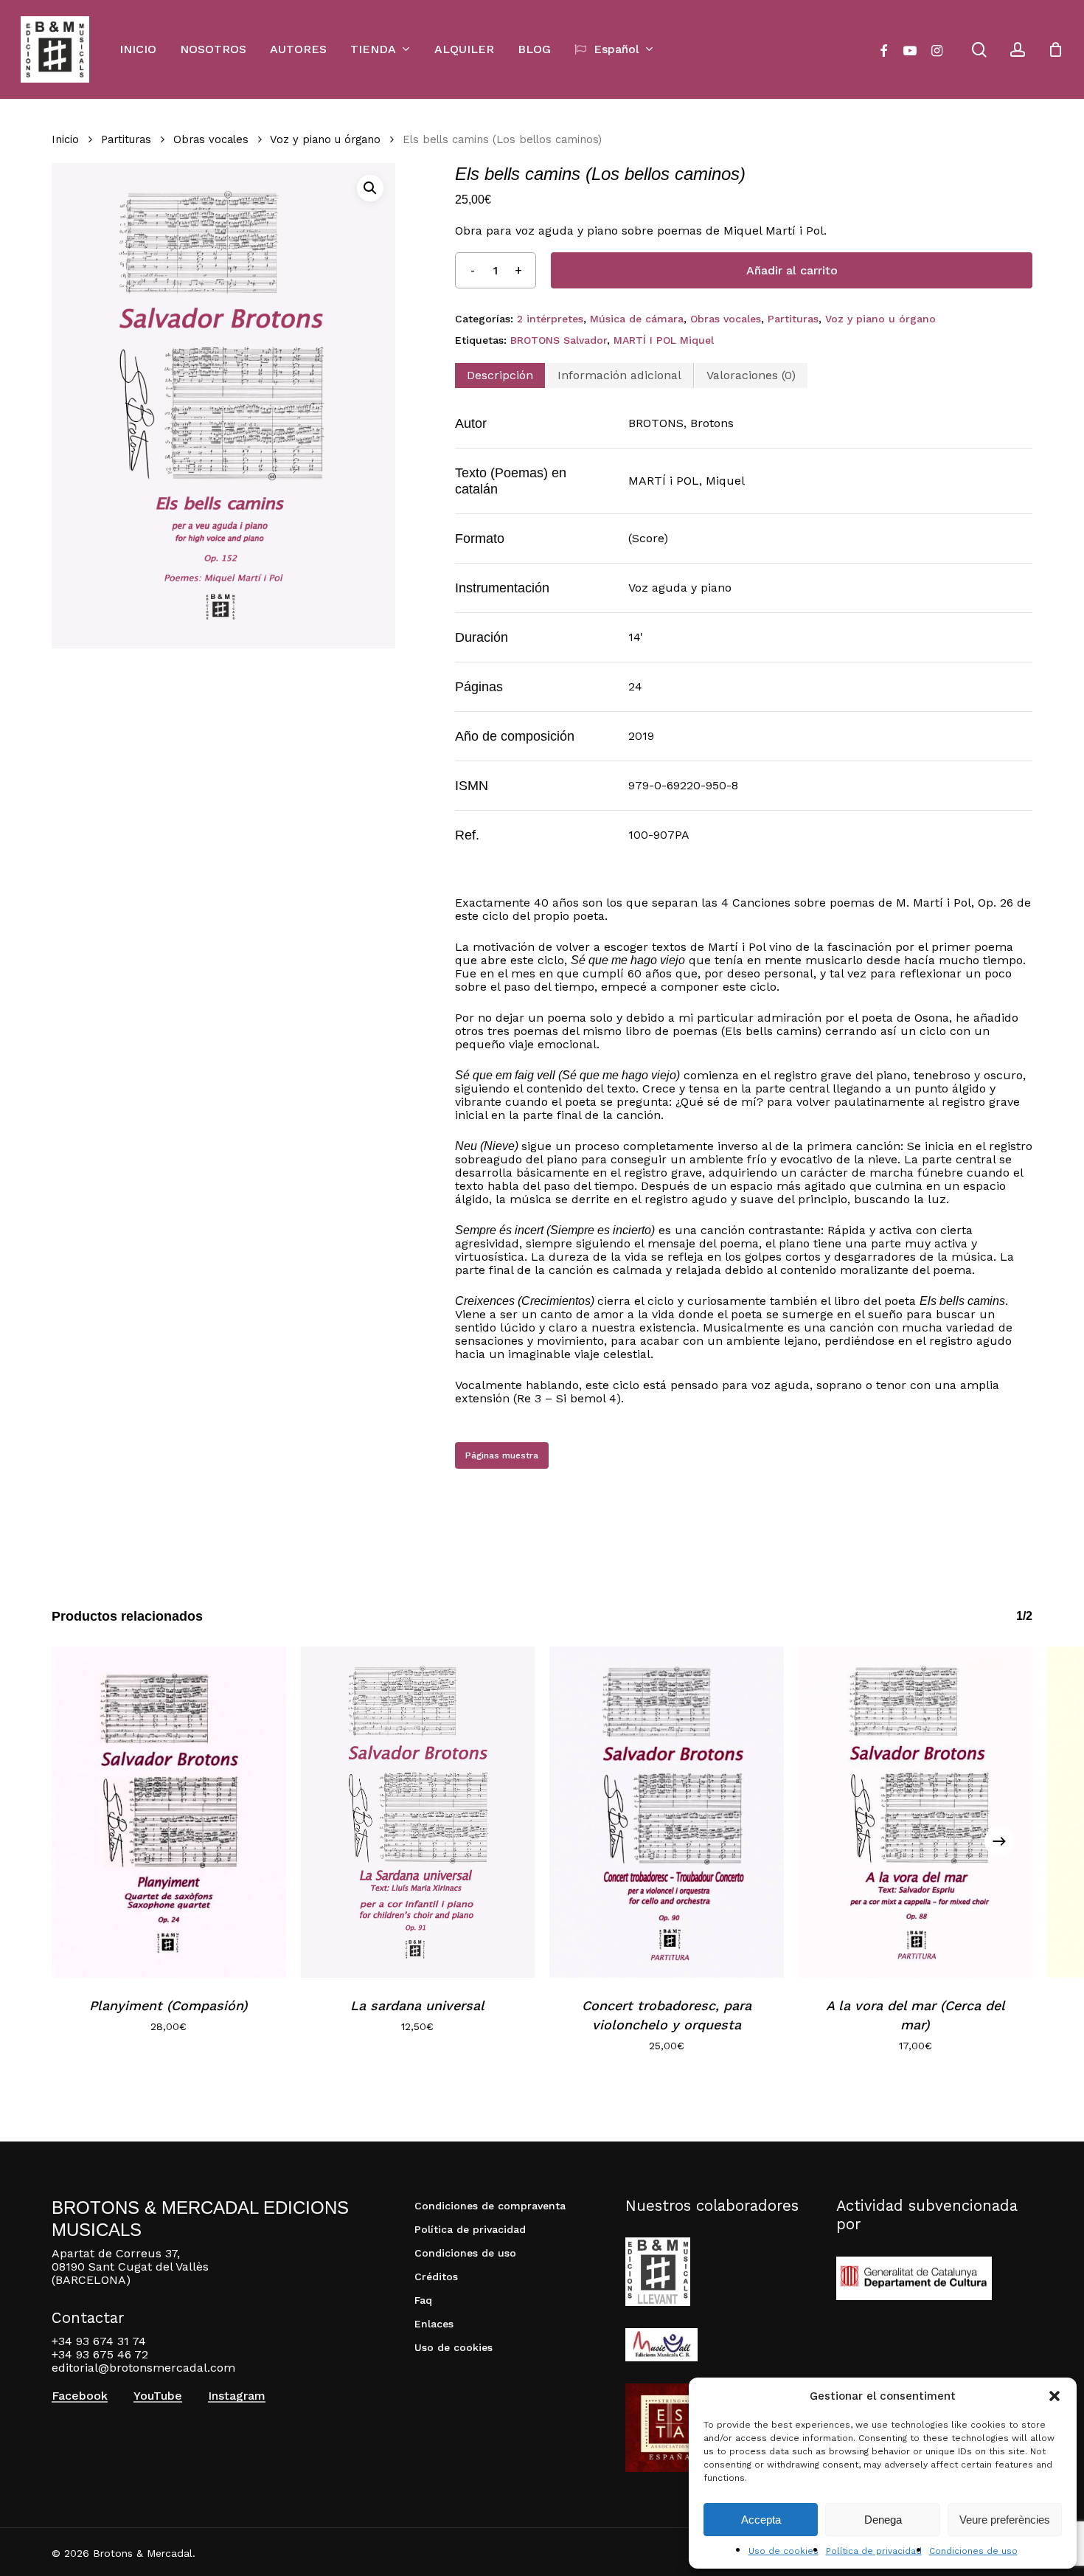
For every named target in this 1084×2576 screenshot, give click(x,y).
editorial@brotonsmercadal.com (143, 2368)
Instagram (237, 2396)
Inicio (65, 139)
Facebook (80, 2396)
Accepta (761, 2520)
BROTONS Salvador (559, 340)
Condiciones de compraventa (490, 2206)
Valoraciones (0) (751, 375)
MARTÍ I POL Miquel (664, 340)
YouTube (158, 2396)
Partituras (126, 139)
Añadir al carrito (792, 270)
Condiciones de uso (973, 2551)
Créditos (436, 2276)
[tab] (500, 375)
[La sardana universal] (418, 1812)
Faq (423, 2300)
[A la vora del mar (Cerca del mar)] (916, 1812)
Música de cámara (637, 319)
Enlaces (434, 2324)
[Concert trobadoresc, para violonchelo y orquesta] (667, 1812)
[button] (1055, 2396)
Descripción (500, 375)
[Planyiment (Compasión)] (169, 1812)
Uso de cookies (784, 2551)
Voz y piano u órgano (325, 139)
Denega (883, 2520)
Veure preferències (1005, 2520)
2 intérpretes (550, 319)
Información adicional (619, 375)
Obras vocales (211, 139)
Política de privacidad (874, 2551)
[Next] (999, 1841)
